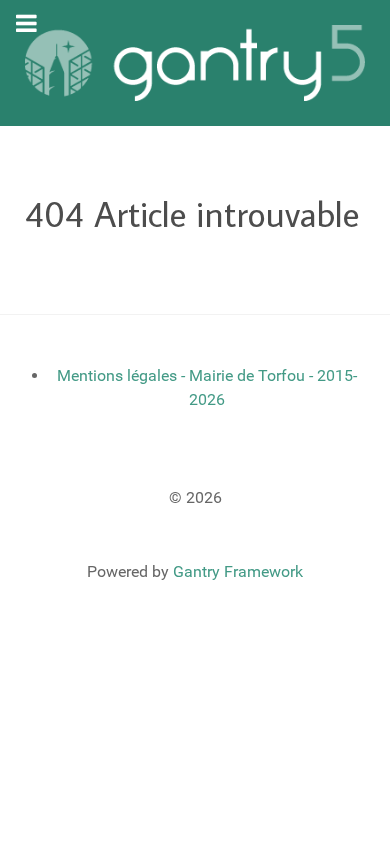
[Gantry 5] (195, 63)
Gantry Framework (238, 571)
